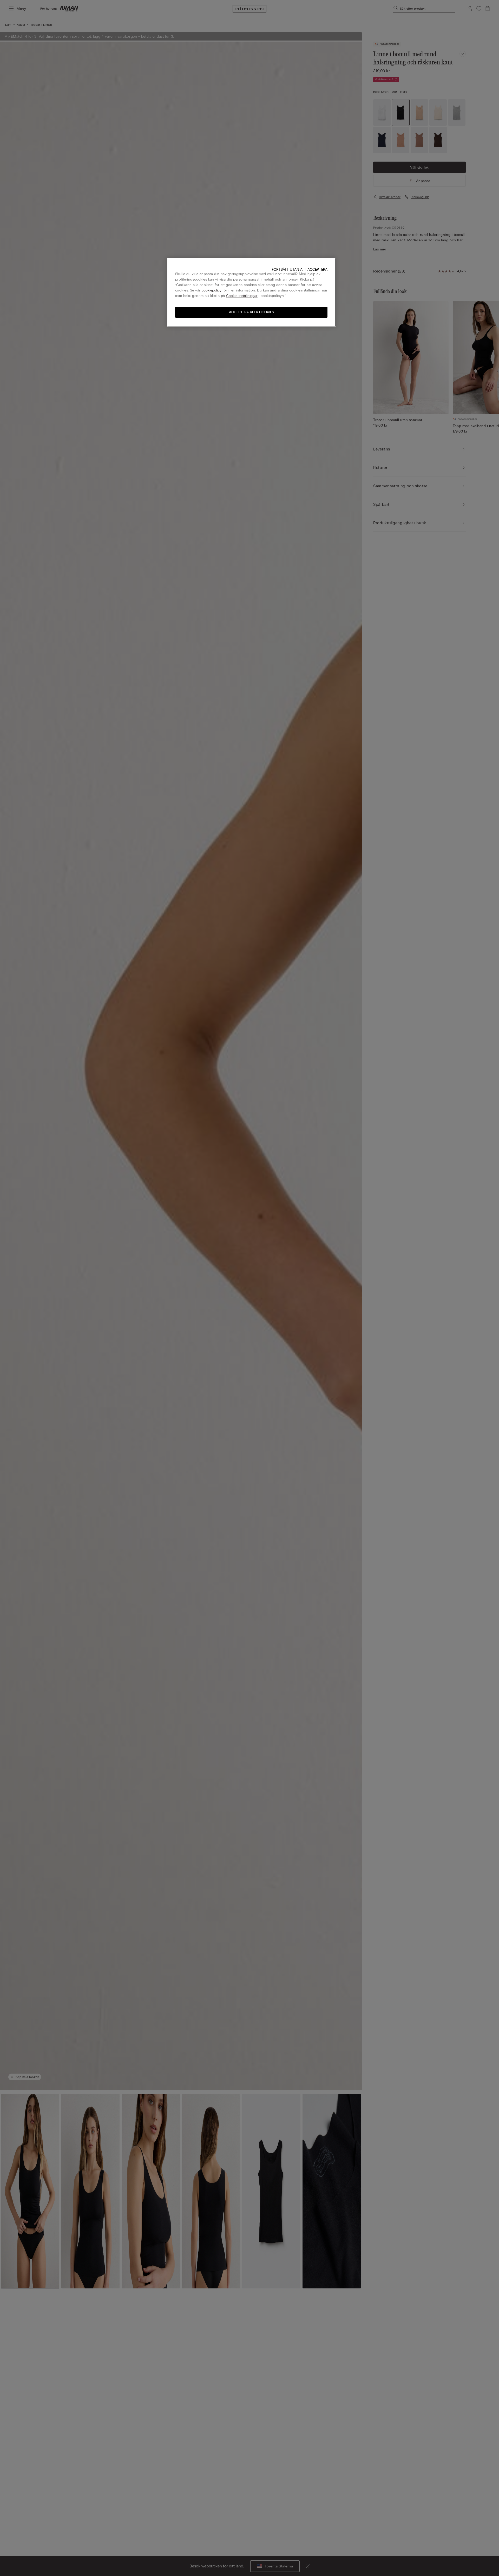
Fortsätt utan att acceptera (300, 270)
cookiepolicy (212, 290)
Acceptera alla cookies (251, 312)
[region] (251, 292)
